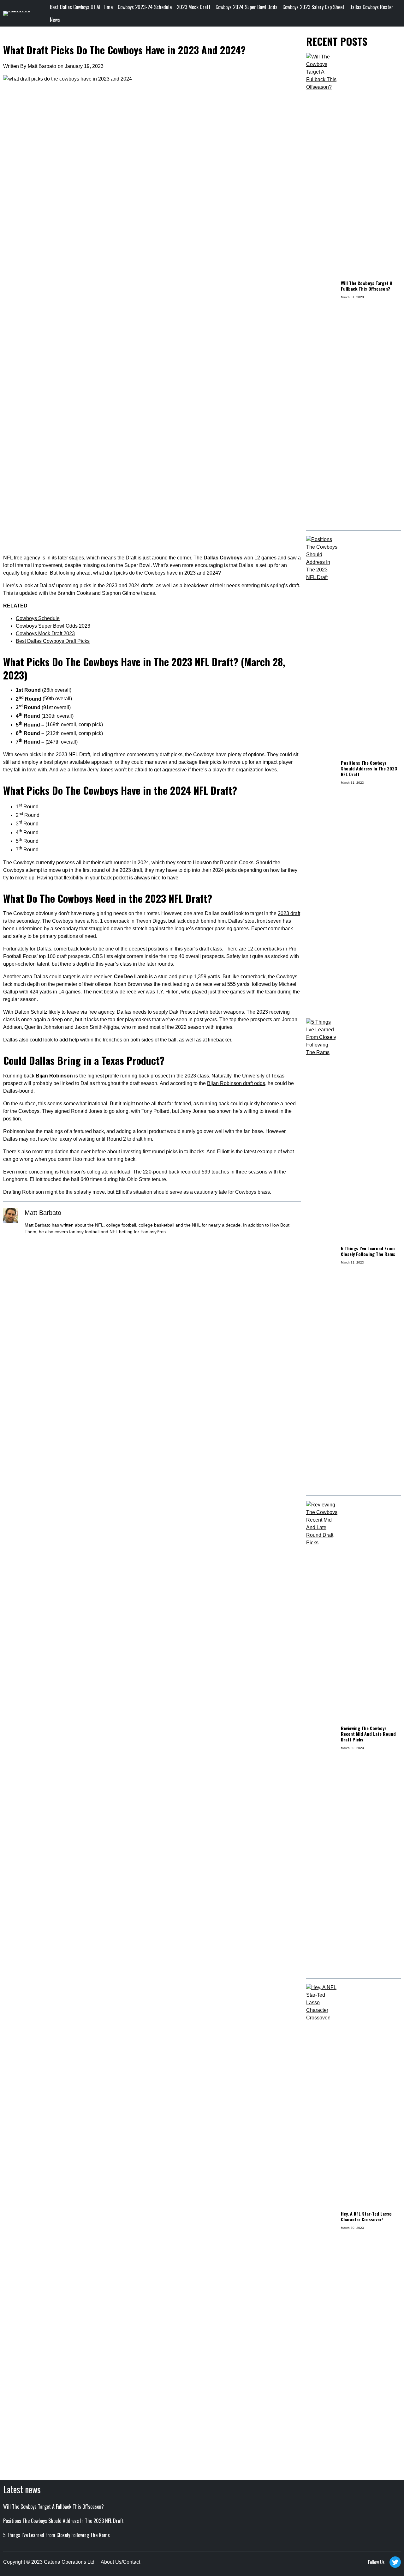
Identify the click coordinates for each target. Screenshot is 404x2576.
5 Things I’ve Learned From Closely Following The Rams (368, 1251)
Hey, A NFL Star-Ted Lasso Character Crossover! (366, 2217)
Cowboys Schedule (38, 618)
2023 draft (289, 913)
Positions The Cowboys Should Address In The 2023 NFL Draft (369, 769)
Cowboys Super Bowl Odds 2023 (53, 626)
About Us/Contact (120, 2562)
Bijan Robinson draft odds (236, 1083)
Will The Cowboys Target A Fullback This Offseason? (367, 286)
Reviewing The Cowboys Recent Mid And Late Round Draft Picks (368, 1734)
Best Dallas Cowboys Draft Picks (53, 641)
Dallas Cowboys (223, 558)
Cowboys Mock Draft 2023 (45, 633)
